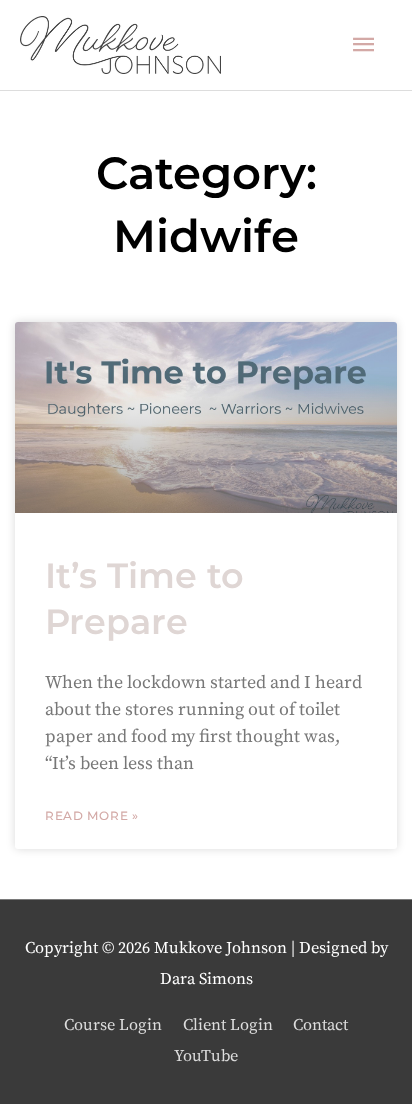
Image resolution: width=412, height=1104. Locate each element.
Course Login (113, 1025)
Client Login (228, 1025)
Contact (320, 1025)
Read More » (92, 815)
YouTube (206, 1056)
